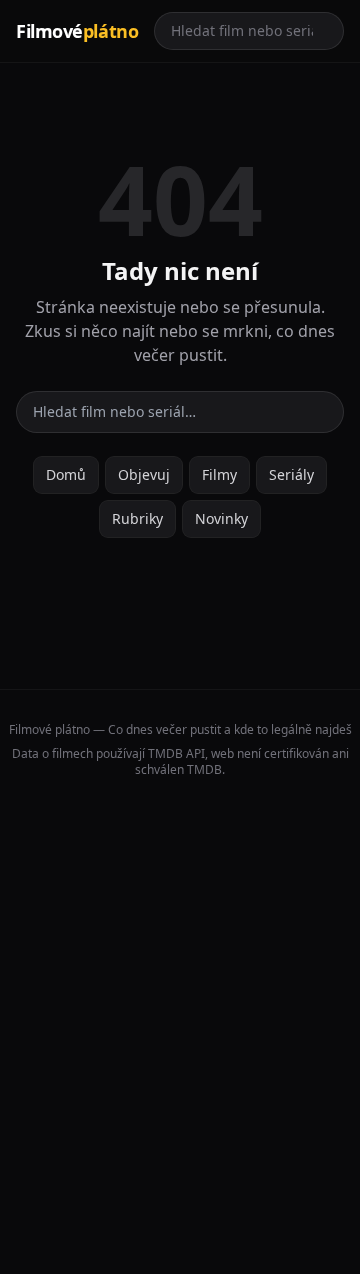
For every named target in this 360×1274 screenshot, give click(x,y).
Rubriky (137, 518)
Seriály (291, 474)
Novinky (221, 518)
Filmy (219, 474)
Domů (66, 474)
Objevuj (144, 474)
